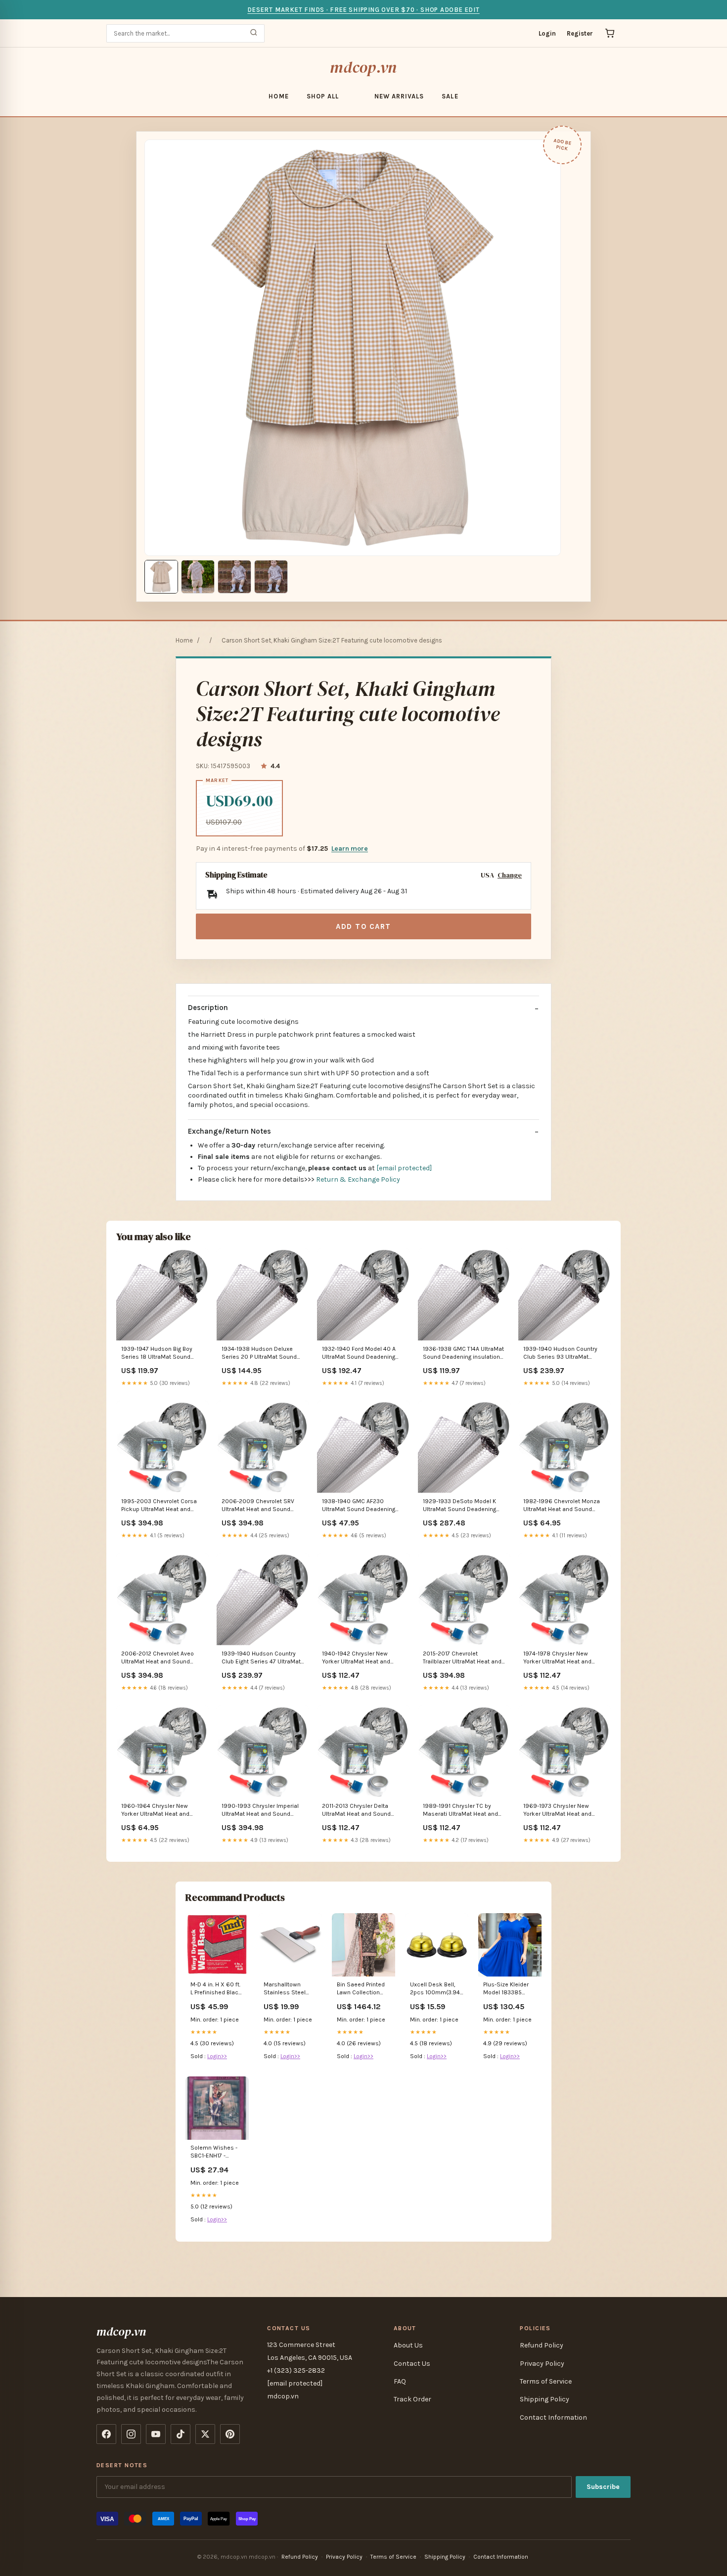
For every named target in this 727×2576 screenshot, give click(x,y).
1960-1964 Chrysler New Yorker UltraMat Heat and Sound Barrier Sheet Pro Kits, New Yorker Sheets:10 (160, 1811)
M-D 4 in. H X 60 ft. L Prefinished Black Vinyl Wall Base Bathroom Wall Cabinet (216, 1989)
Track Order (412, 2399)
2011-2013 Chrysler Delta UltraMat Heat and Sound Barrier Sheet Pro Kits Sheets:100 (356, 1811)
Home (278, 96)
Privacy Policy (542, 2364)
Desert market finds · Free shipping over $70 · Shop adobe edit (363, 10)
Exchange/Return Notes (229, 1131)
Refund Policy (542, 2345)
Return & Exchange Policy (358, 1179)
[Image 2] (198, 577)
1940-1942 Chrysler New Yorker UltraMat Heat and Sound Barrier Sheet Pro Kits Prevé (360, 1658)
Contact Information (553, 2417)
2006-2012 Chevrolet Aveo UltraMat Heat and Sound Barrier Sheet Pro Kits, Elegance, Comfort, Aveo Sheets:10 (158, 1658)
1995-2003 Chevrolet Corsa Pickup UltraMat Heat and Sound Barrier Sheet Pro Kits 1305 (159, 1506)
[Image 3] (234, 577)
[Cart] (610, 33)
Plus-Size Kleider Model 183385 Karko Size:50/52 (507, 1989)
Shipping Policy (545, 2399)
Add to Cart (363, 926)
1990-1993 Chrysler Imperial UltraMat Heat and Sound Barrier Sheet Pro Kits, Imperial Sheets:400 (263, 1811)
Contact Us (412, 2364)
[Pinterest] (230, 2434)
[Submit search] (254, 33)
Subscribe (603, 2487)
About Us (408, 2345)
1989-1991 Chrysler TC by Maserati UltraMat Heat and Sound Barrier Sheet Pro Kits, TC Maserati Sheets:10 (462, 1811)
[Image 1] (161, 577)
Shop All (323, 96)
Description (208, 1008)
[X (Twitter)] (205, 2434)
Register (580, 33)
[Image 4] (271, 577)
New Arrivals (399, 96)
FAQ (400, 2381)
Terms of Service (546, 2381)
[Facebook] (106, 2434)
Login (547, 33)
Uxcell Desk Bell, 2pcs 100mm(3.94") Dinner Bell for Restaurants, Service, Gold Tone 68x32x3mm (437, 1989)
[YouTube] (156, 2434)
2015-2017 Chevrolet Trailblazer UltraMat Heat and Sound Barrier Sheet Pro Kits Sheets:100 (462, 1658)
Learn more (350, 849)
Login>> (217, 2056)
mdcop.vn (363, 67)
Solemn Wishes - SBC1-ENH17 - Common (214, 2152)
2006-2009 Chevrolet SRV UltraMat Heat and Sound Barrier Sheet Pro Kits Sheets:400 (258, 1506)
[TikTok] (181, 2434)
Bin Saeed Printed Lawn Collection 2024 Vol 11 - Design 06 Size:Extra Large (363, 1989)
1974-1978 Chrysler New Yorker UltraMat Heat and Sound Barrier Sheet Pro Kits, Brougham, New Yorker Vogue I (565, 1658)
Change (510, 875)
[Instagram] (131, 2434)
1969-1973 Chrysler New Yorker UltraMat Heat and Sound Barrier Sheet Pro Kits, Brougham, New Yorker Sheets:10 (562, 1811)
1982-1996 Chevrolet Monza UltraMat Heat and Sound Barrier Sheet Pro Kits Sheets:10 (562, 1506)
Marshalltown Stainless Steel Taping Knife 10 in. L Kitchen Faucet (289, 1989)
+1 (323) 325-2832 (296, 2370)
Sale (450, 96)
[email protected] (404, 1168)
